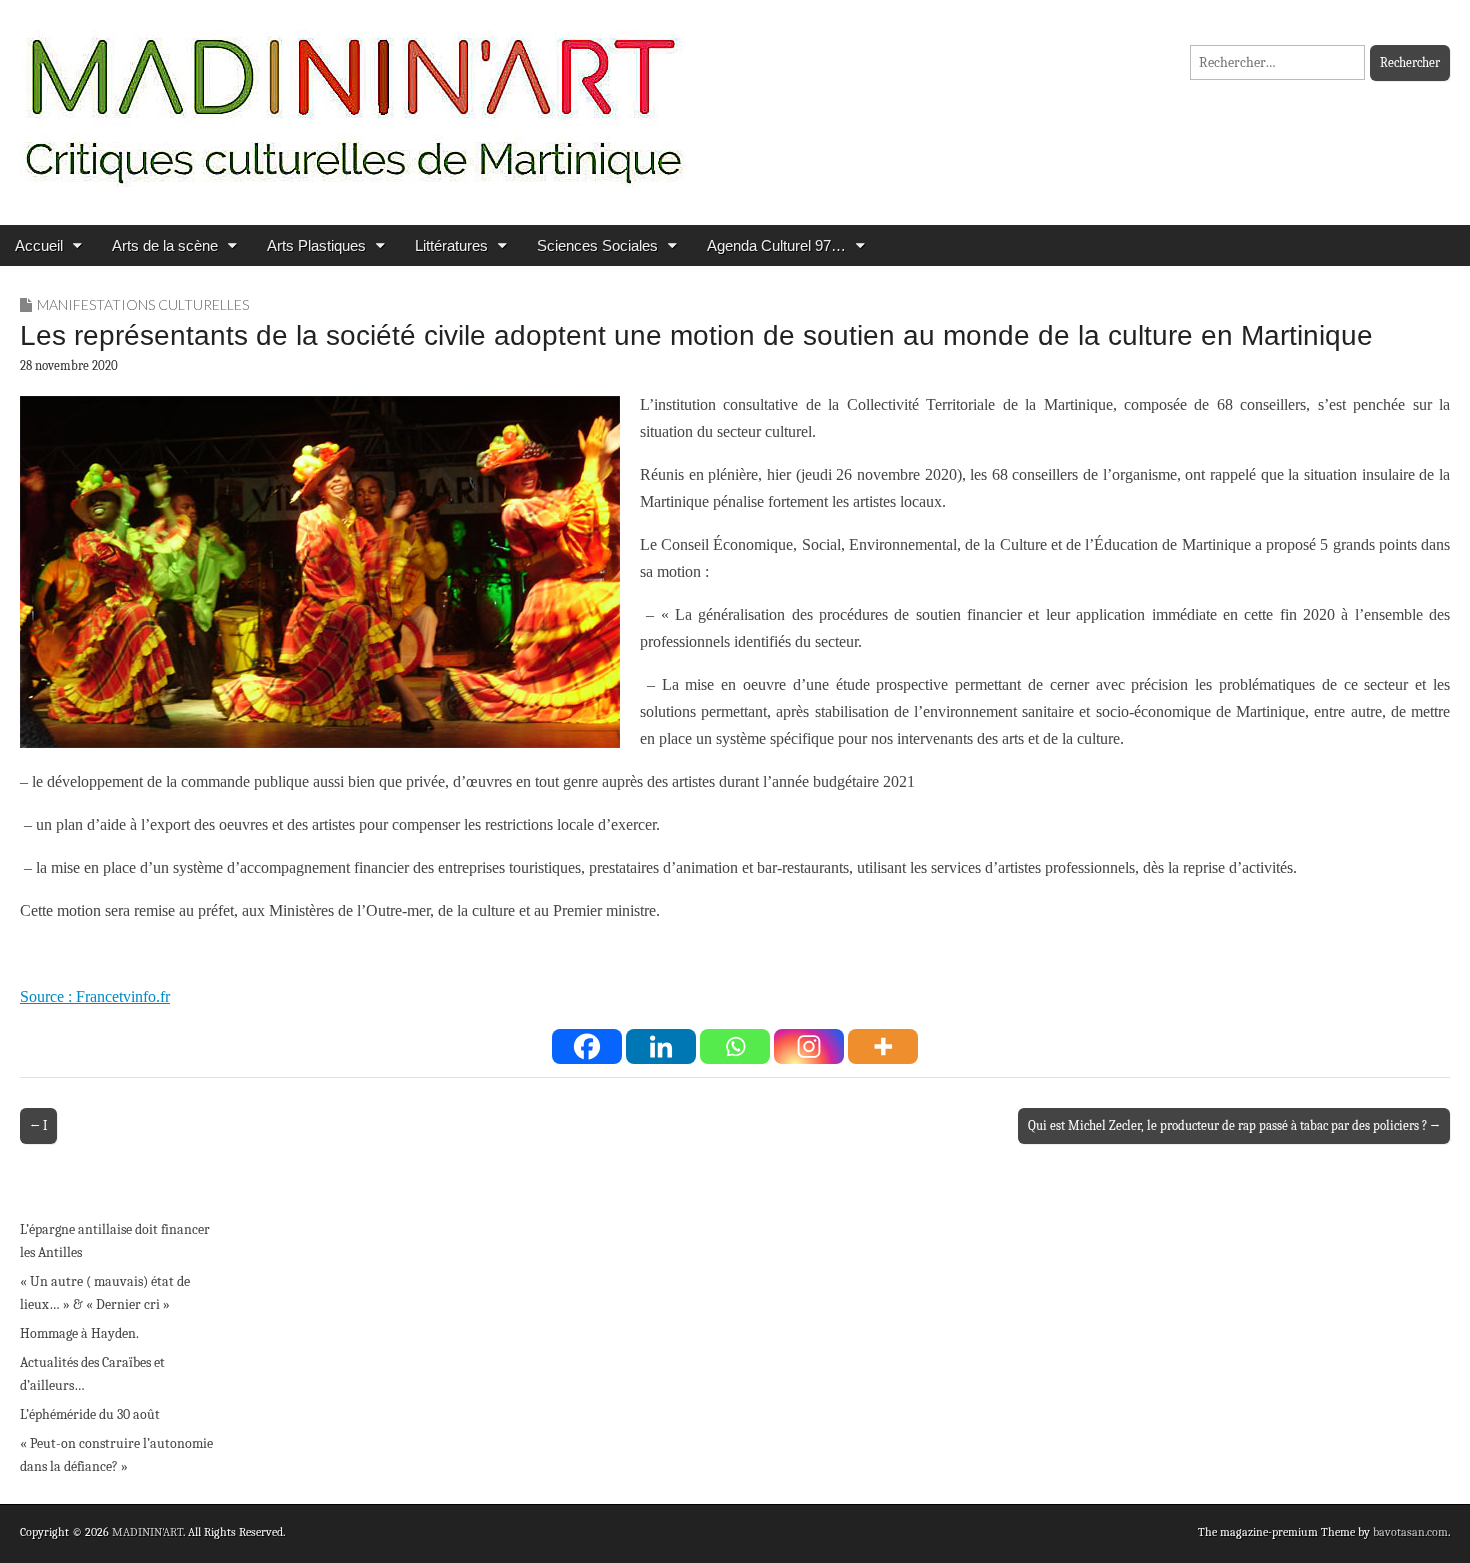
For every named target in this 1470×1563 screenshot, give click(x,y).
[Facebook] (587, 1046)
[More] (883, 1046)
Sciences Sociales (597, 245)
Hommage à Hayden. (79, 1333)
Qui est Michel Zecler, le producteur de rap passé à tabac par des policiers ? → (1234, 1125)
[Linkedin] (661, 1046)
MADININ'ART (147, 1532)
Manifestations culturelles (143, 304)
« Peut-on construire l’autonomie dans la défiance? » (116, 1455)
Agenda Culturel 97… (776, 245)
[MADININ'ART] (353, 97)
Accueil (39, 245)
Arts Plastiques (316, 245)
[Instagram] (809, 1046)
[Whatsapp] (735, 1046)
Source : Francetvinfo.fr (95, 996)
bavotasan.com (1410, 1532)
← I (38, 1125)
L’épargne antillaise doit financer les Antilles (115, 1241)
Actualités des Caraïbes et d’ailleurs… (92, 1374)
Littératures (451, 245)
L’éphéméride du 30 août (90, 1414)
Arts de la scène (165, 245)
